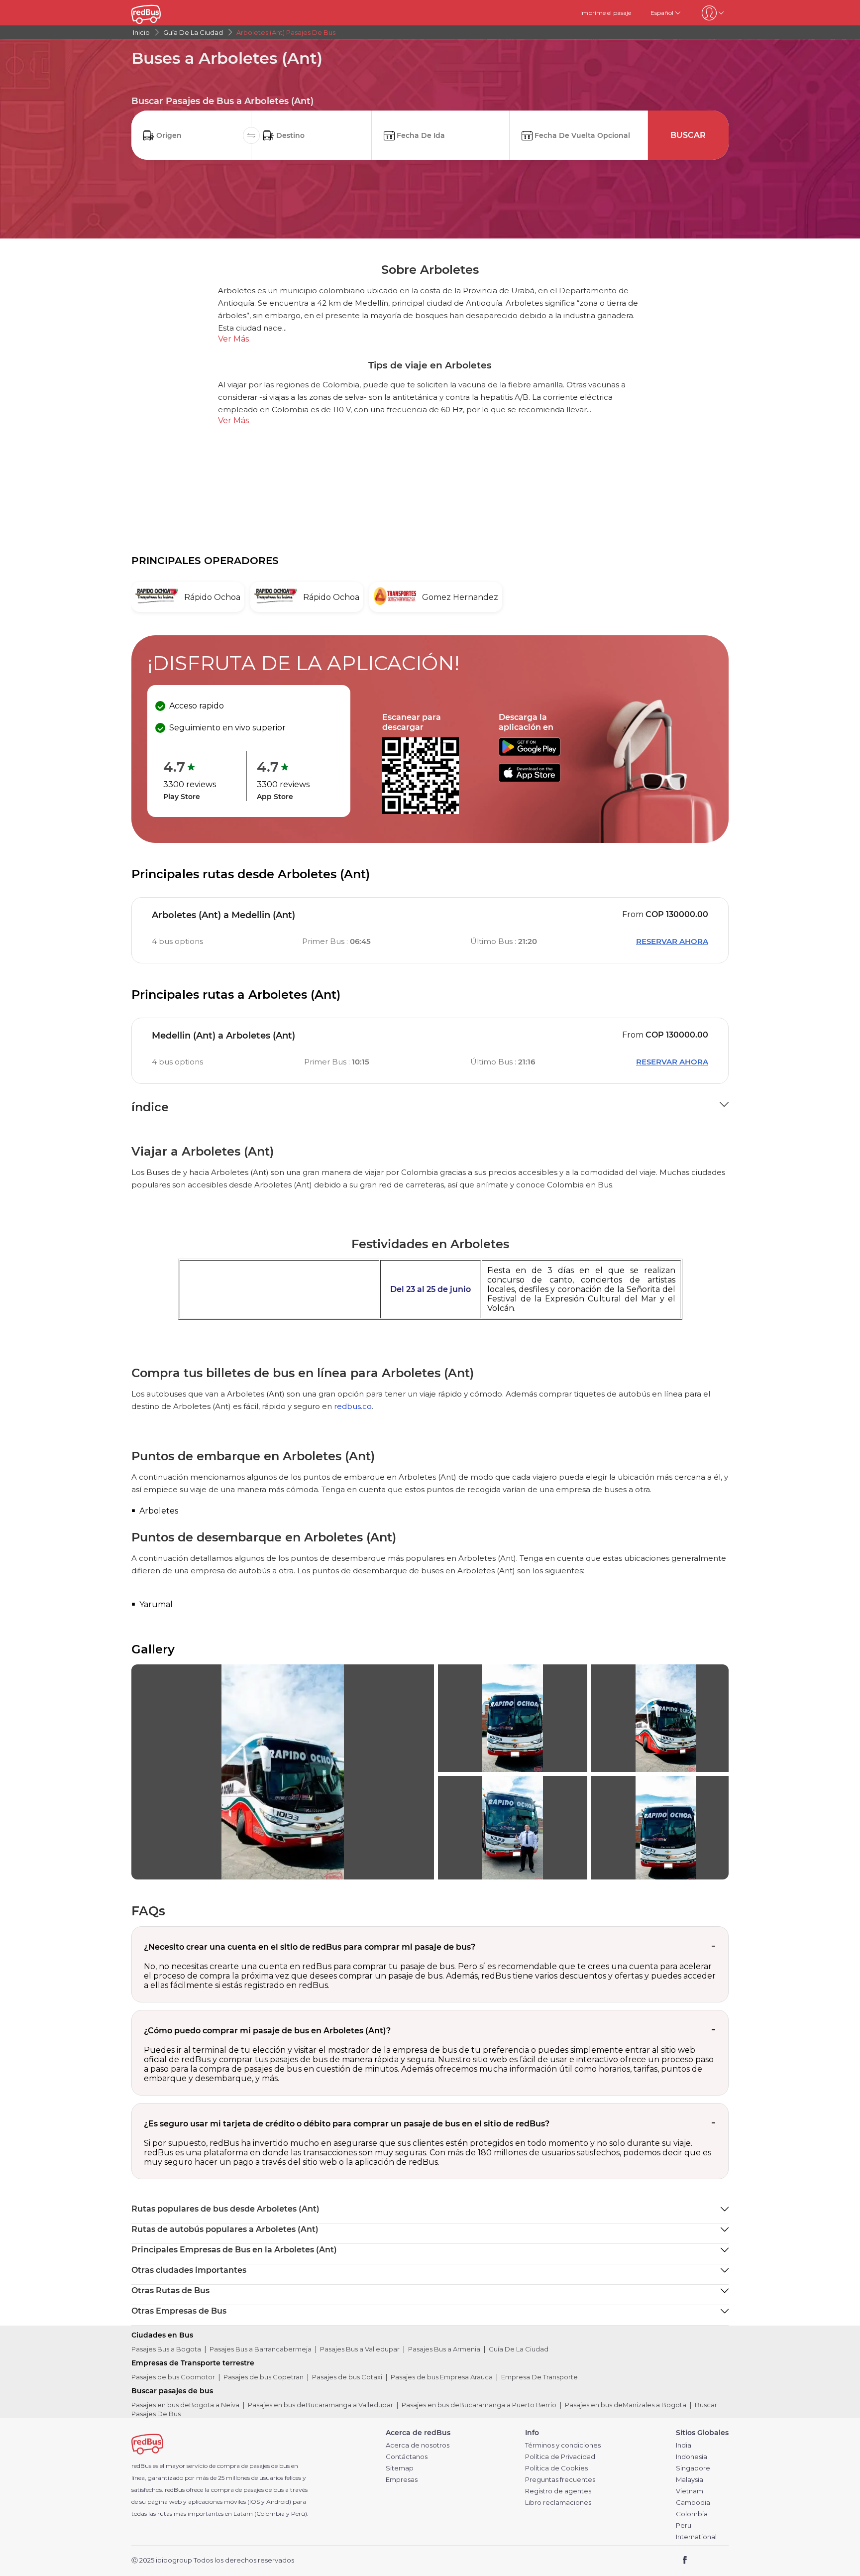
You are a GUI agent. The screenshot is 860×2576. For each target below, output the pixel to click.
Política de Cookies (556, 2468)
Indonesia (692, 2457)
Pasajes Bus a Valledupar (360, 2349)
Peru (684, 2525)
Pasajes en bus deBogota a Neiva (185, 2405)
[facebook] (685, 2561)
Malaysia (690, 2480)
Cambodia (693, 2503)
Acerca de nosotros (418, 2445)
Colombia (692, 2514)
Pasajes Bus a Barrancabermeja (261, 2349)
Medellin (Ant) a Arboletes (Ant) (223, 1036)
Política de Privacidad (560, 2457)
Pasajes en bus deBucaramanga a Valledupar (321, 2405)
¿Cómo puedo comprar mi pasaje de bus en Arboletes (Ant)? (267, 2031)
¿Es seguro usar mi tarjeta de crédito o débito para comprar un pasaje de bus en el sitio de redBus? (347, 2124)
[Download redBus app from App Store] (530, 779)
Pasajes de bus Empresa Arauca (442, 2377)
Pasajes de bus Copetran (264, 2377)
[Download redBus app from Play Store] (530, 754)
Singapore (693, 2468)
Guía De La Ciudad (519, 2349)
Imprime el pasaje (606, 13)
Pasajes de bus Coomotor (173, 2377)
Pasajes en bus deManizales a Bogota (626, 2405)
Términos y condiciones (563, 2445)
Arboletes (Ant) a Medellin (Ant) (223, 915)
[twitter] (703, 2561)
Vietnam (690, 2491)
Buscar (688, 135)
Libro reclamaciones (558, 2503)
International (696, 2537)
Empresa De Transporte (539, 2377)
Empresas (402, 2480)
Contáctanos (407, 2457)
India (684, 2445)
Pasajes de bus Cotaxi (347, 2377)
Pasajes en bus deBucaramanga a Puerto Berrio (479, 2405)
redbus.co (353, 1406)
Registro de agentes (558, 2491)
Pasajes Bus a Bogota (166, 2349)
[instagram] (717, 2561)
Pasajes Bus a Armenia (444, 2349)
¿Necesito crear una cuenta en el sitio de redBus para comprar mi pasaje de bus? (310, 1947)
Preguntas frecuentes (560, 2480)
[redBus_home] (161, 13)
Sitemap (400, 2468)
